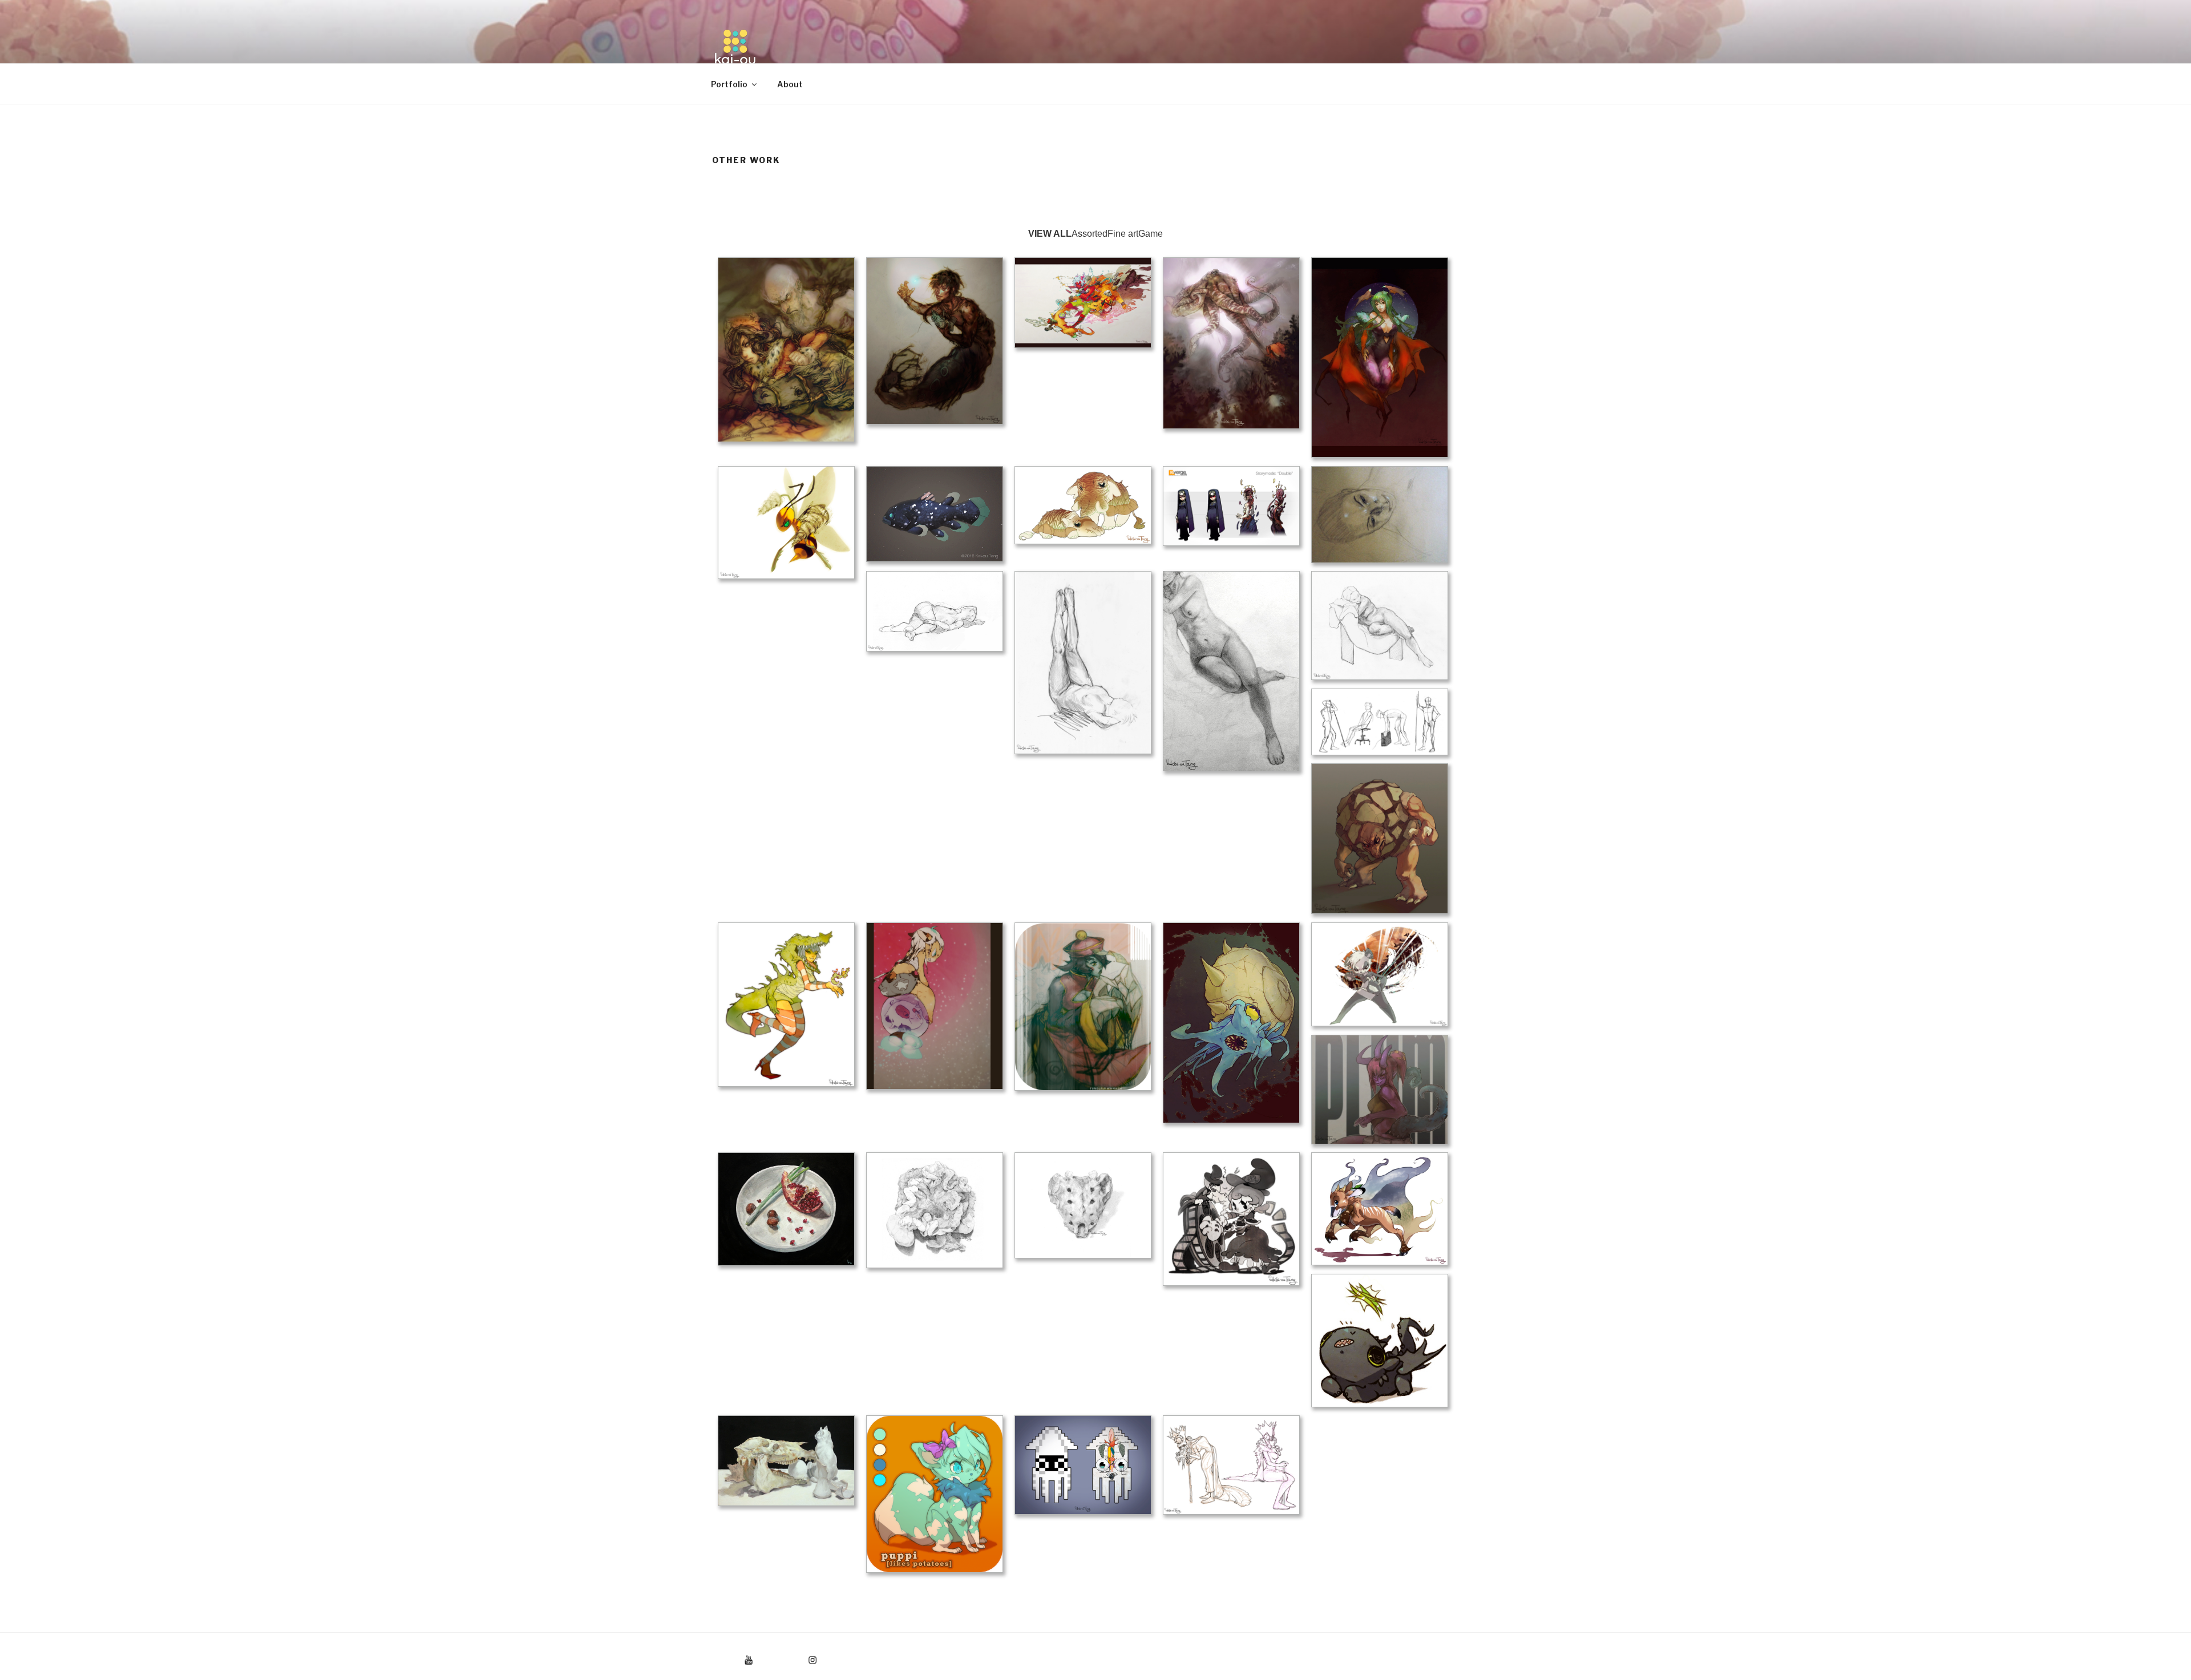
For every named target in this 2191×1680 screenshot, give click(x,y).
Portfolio (729, 84)
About (790, 84)
